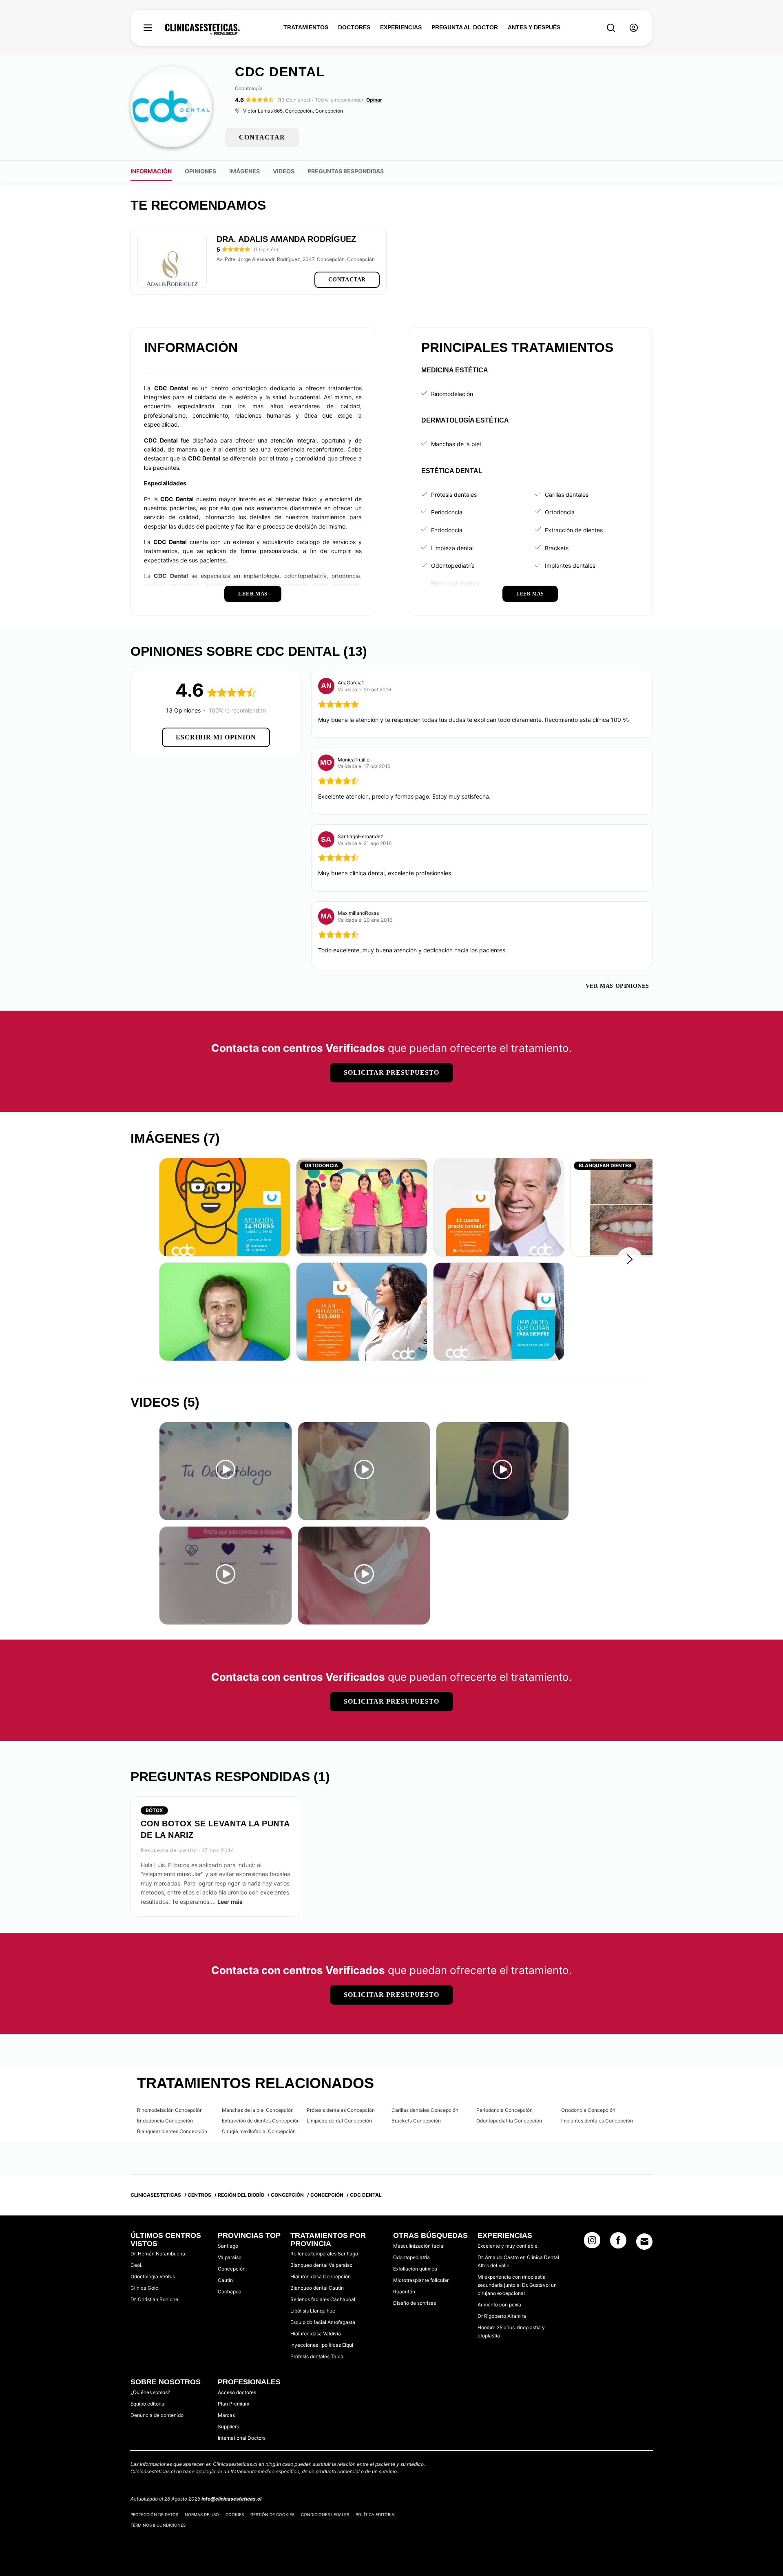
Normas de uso (202, 2514)
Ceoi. (136, 2265)
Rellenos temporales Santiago (324, 2254)
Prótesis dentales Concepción (341, 2110)
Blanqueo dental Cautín (317, 2288)
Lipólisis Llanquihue (313, 2311)
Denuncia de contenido (157, 2415)
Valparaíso (230, 2257)
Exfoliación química (415, 2269)
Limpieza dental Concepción (339, 2121)
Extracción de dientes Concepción (261, 2121)
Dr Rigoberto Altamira (502, 2316)
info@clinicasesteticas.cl (231, 2499)
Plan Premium (233, 2404)
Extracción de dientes (574, 530)
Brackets (557, 548)
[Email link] (644, 2242)
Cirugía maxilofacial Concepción (259, 2131)
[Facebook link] (618, 2243)
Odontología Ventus (153, 2276)
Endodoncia (447, 530)
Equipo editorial (148, 2404)
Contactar (347, 280)
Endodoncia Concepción (165, 2121)
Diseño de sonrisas (415, 2303)
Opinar (374, 100)
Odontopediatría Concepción (509, 2121)
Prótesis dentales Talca (317, 2356)
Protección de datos (154, 2514)
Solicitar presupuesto (391, 1072)
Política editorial (376, 2514)
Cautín (225, 2280)
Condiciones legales (325, 2514)
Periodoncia (447, 512)
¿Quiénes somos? (150, 2392)
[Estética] (202, 29)
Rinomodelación (452, 394)
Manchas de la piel (456, 444)
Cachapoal (230, 2292)
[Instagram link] (592, 2243)
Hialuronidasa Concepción (321, 2276)
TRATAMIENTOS (306, 27)
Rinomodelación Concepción (170, 2110)
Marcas (226, 2415)
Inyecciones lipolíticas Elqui (322, 2345)
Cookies (235, 2514)
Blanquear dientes (455, 583)
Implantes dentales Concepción (597, 2121)
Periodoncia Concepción (504, 2110)
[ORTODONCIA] (362, 1207)
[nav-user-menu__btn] (634, 28)
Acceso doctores (237, 2392)
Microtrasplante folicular (421, 2280)
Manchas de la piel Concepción (258, 2110)
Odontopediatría (453, 565)
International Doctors (242, 2438)
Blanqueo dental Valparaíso (321, 2265)
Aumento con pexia (499, 2305)
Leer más (230, 1902)
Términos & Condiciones (158, 2525)
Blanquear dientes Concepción (172, 2131)
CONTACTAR (262, 137)
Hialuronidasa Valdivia (316, 2334)
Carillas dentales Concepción (425, 2110)
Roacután (404, 2292)
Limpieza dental (452, 548)
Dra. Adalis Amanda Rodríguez (286, 239)
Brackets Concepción (416, 2121)
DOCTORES (354, 27)
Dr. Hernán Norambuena (158, 2254)
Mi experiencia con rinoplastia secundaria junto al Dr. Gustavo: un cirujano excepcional (517, 2285)
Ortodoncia (560, 512)
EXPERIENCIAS (401, 27)
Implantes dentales (570, 565)
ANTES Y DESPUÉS (534, 27)
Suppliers (228, 2427)
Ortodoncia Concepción (588, 2110)
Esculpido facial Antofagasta (323, 2322)
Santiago (228, 2246)
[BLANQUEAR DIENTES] (636, 1207)
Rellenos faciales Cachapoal (323, 2299)
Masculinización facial (419, 2246)
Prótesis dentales (454, 495)
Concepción (232, 2269)
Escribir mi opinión (216, 737)
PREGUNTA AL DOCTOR (465, 27)
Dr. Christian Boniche (154, 2299)
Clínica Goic (144, 2288)
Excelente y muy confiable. (508, 2246)
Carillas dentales (567, 495)
